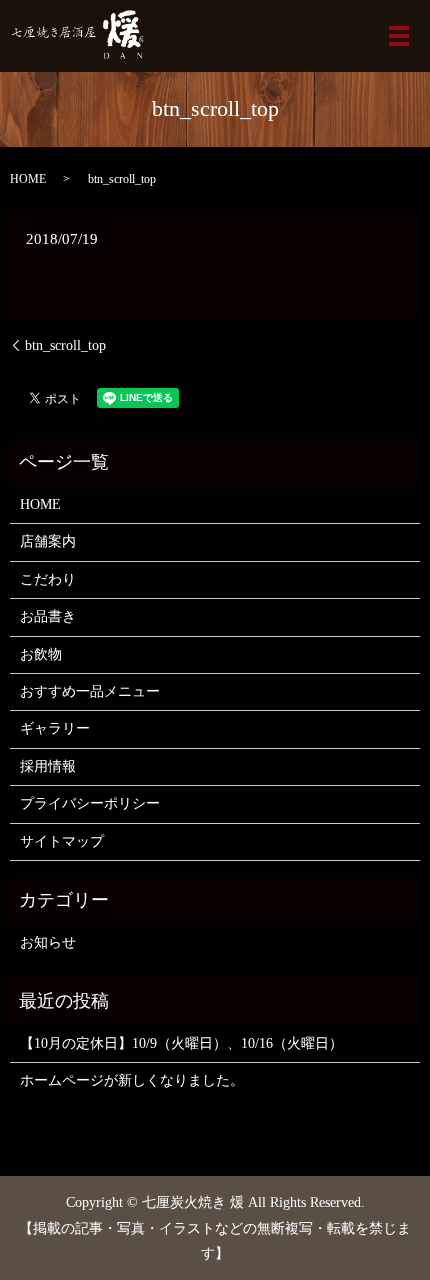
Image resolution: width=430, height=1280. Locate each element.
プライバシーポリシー (90, 803)
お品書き (48, 616)
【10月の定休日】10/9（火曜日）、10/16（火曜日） (181, 1043)
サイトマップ (62, 841)
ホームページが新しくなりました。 (132, 1080)
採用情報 (48, 766)
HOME (28, 179)
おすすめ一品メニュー (90, 691)
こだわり (48, 579)
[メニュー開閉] (399, 36)
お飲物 (41, 654)
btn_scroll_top (65, 345)
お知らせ (48, 942)
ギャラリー (55, 728)
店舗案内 (48, 541)
